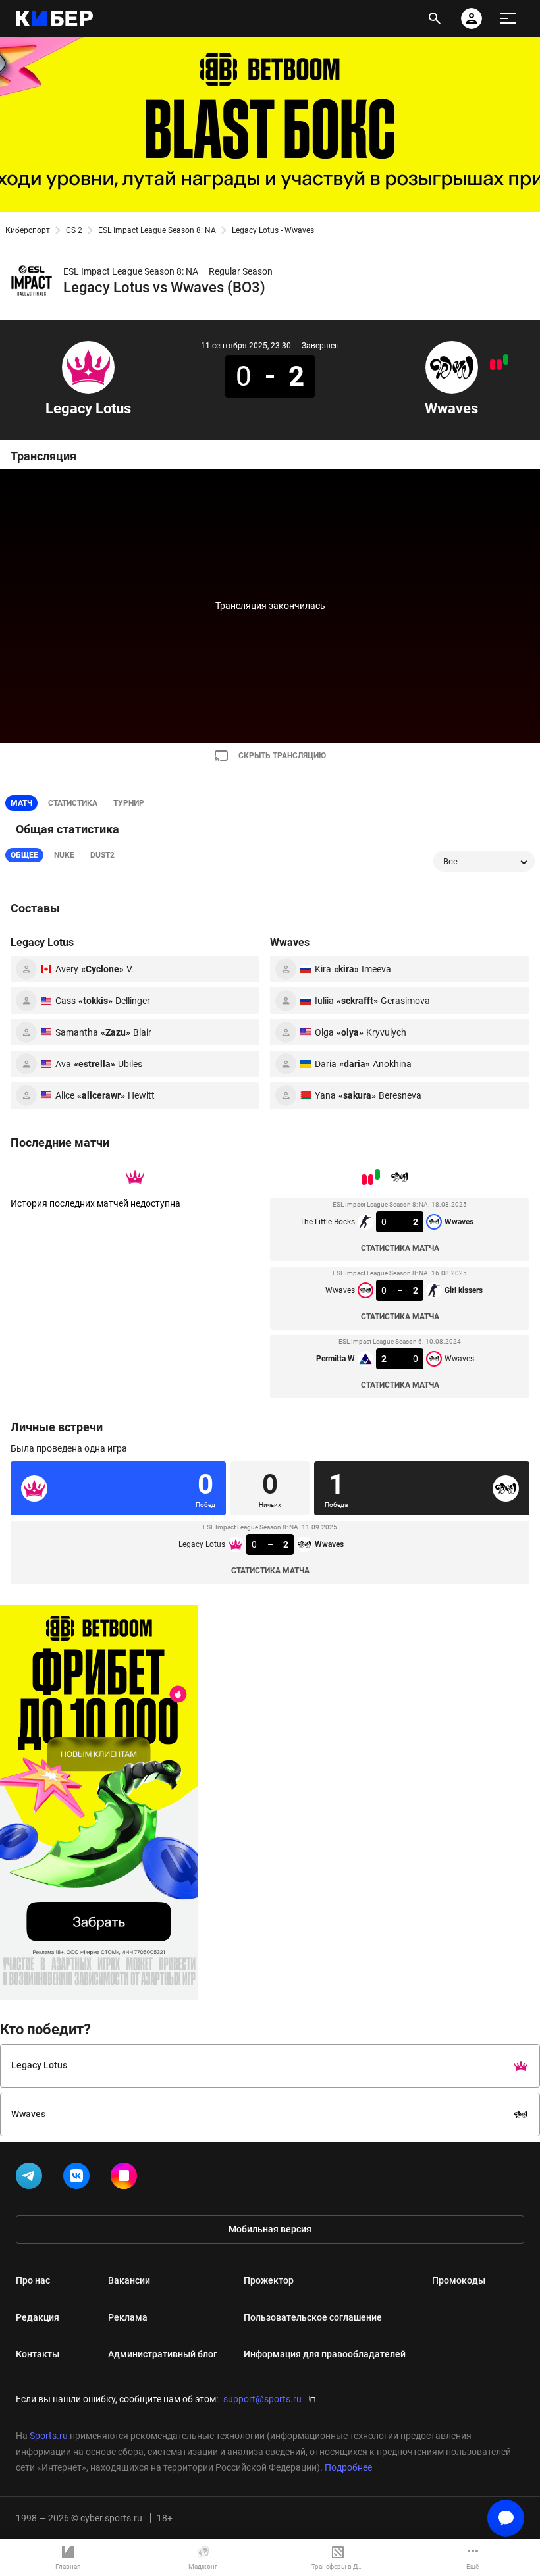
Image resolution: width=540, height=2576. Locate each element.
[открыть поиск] (435, 18)
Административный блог (163, 2354)
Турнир (129, 803)
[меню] (508, 18)
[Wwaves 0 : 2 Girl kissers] (499, 365)
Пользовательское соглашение (313, 2317)
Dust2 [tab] (102, 855)
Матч (21, 803)
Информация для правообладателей (325, 2354)
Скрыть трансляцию (282, 756)
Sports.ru (49, 2436)
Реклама (128, 2317)
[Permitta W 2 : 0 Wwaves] (493, 365)
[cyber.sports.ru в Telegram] (32, 2178)
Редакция (38, 2317)
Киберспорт (28, 230)
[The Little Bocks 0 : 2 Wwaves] (506, 359)
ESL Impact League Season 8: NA (157, 230)
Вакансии (129, 2280)
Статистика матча (400, 1248)
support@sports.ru (262, 2399)
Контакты (38, 2354)
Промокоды (459, 2280)
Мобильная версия (270, 2229)
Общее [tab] (24, 855)
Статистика (73, 803)
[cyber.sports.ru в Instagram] (126, 2178)
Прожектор (269, 2280)
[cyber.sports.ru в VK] (79, 2178)
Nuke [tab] (64, 855)
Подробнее (348, 2467)
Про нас (33, 2280)
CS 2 (74, 230)
